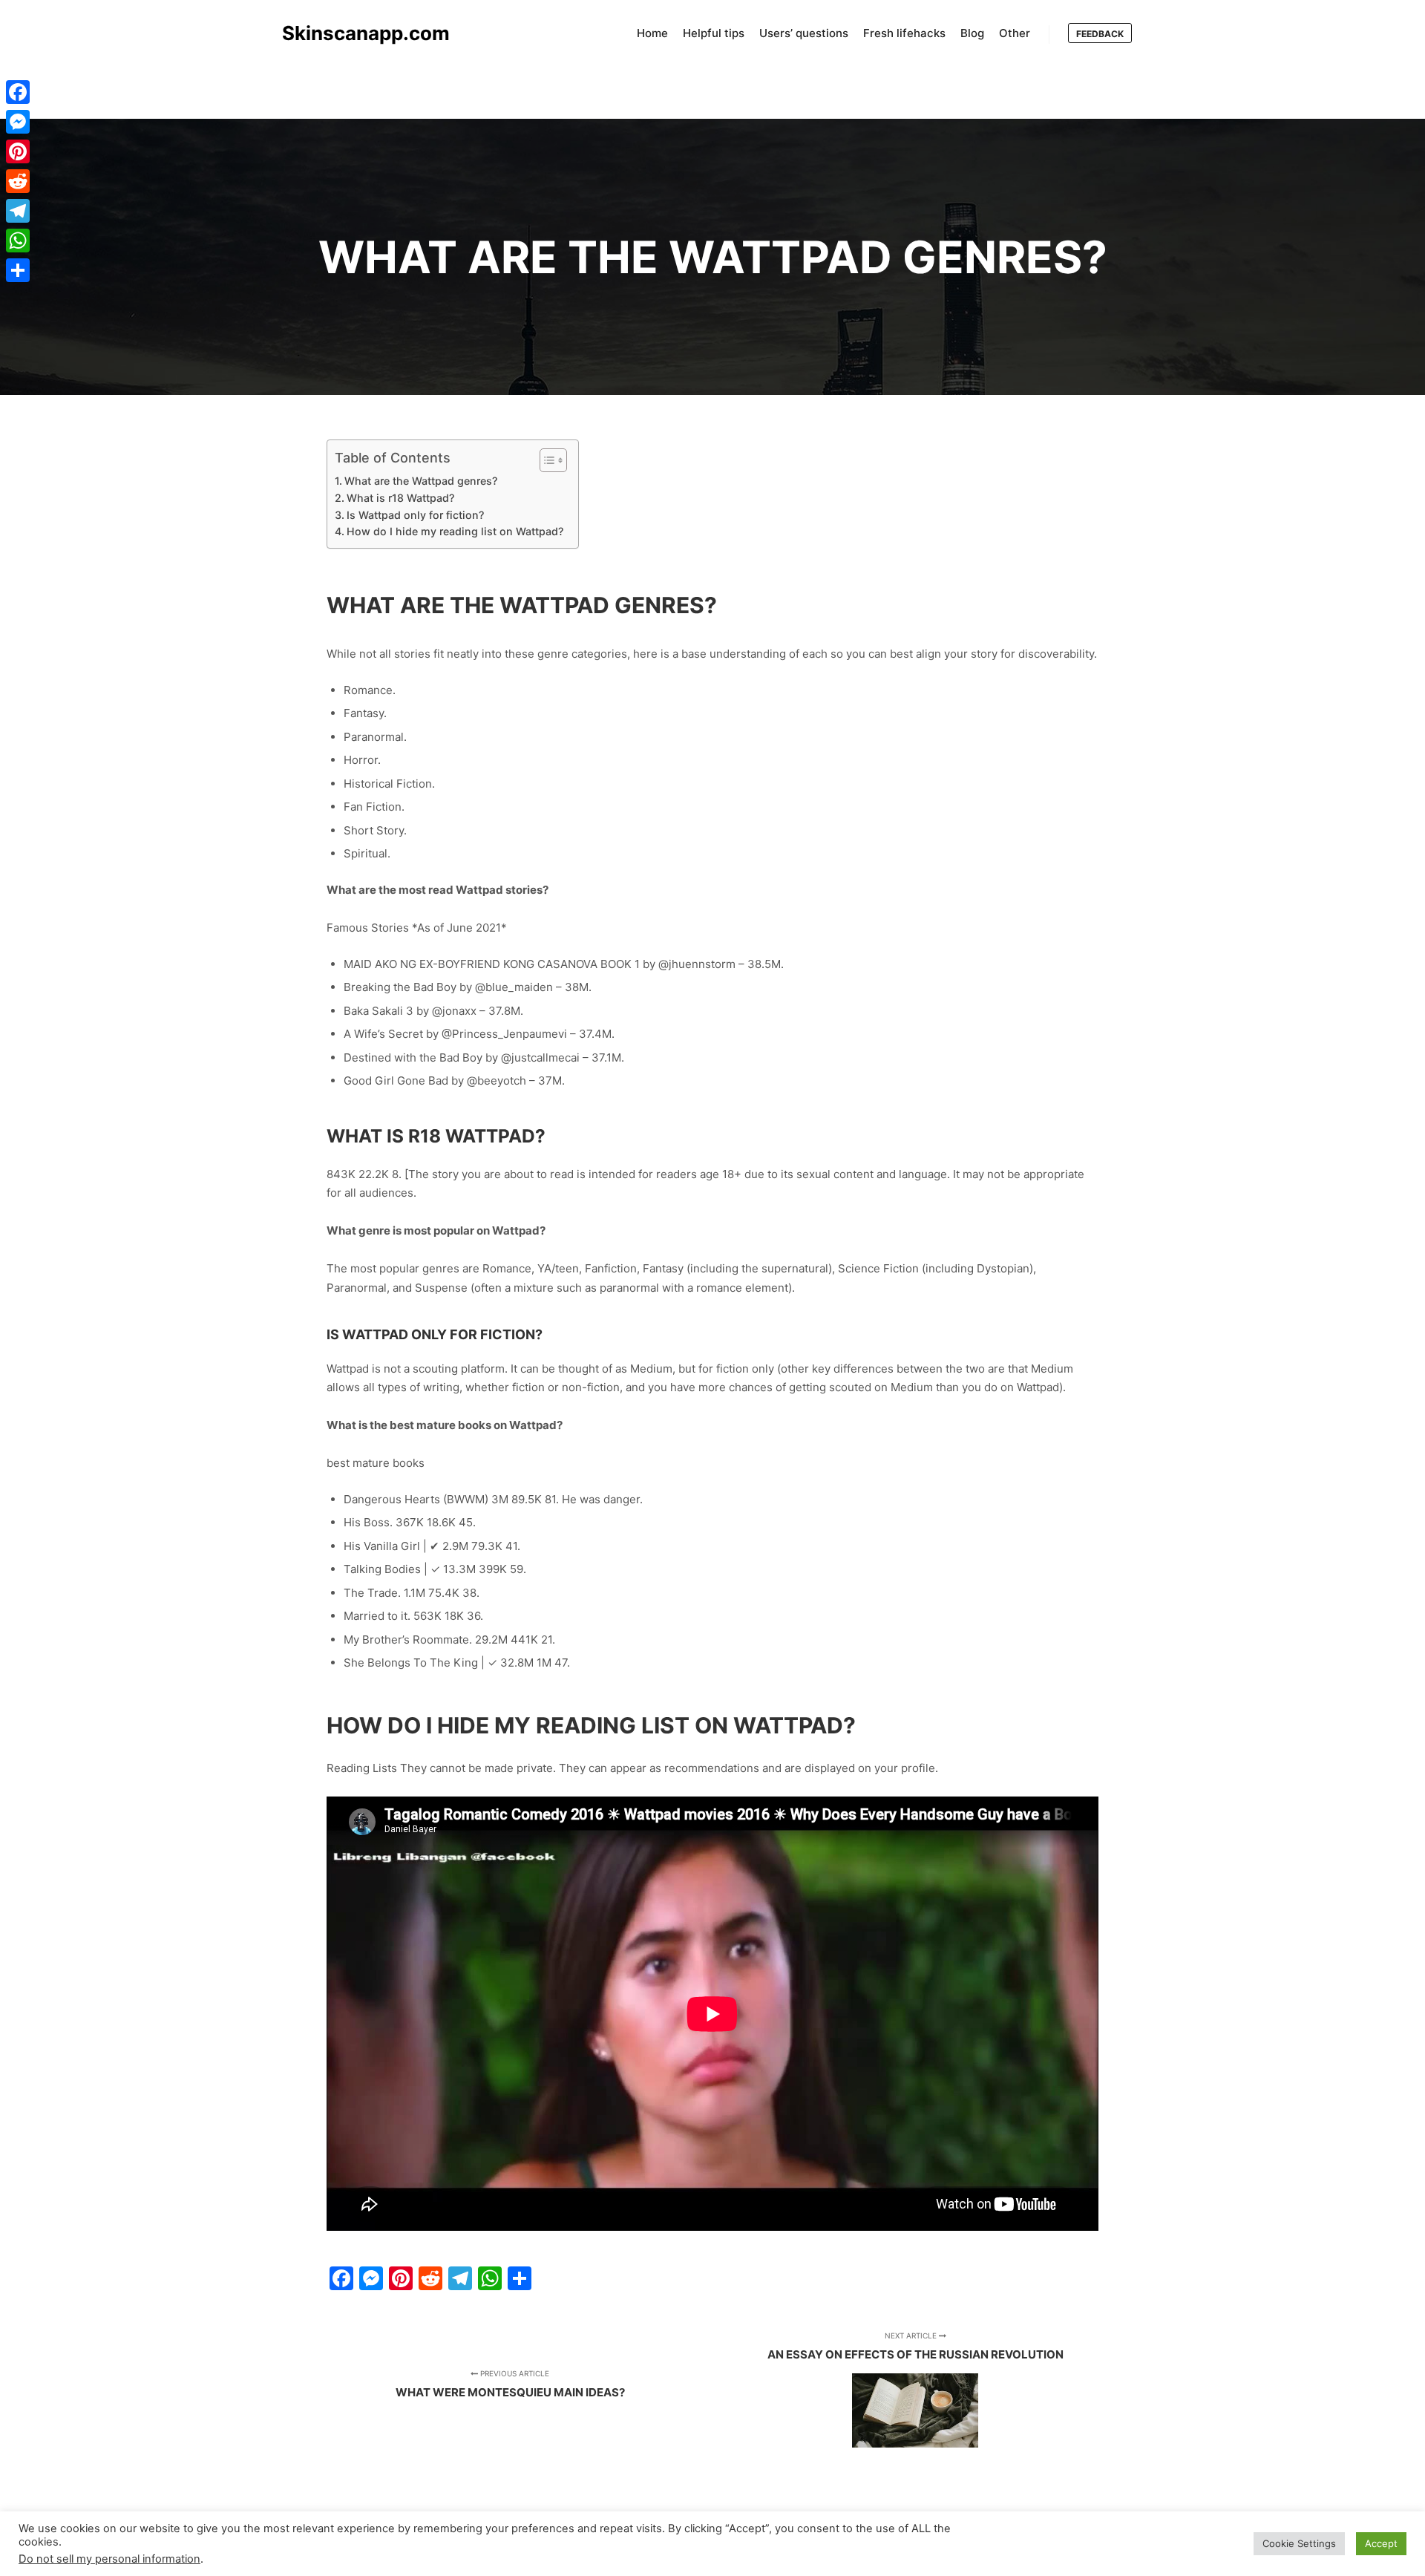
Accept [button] (1381, 2543)
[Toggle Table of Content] (546, 460)
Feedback (1100, 34)
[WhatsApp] (18, 241)
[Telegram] (18, 211)
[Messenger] (18, 122)
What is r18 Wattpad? (400, 498)
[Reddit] (18, 181)
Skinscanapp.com (356, 33)
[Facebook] (18, 92)
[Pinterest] (18, 151)
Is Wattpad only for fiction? (415, 515)
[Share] (18, 270)
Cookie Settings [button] (1299, 2543)
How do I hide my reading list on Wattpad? (455, 531)
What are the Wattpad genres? (421, 481)
